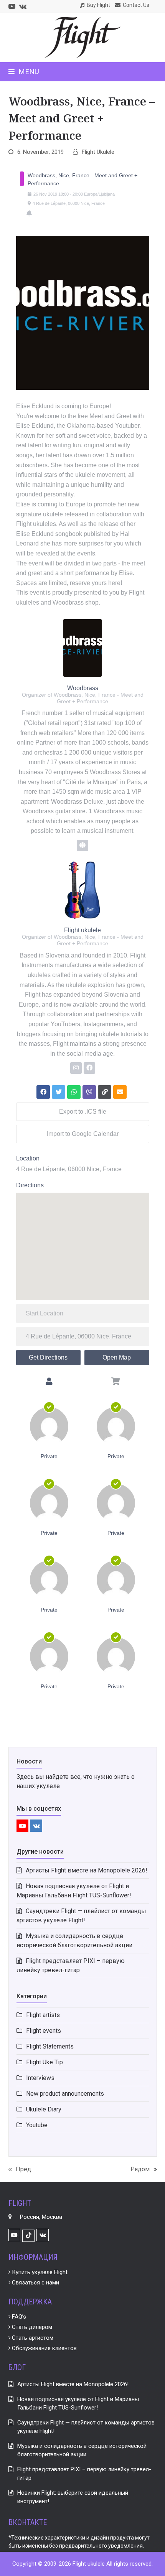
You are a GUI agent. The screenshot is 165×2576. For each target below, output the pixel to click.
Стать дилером (31, 2327)
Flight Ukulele (98, 152)
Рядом (140, 2170)
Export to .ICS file (83, 1112)
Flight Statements (50, 2046)
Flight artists (43, 2015)
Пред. (20, 2170)
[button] (24, 72)
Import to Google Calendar (83, 1134)
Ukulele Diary (44, 2109)
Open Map (117, 1357)
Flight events (44, 2031)
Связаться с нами (35, 2283)
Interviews (40, 2078)
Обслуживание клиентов (44, 2348)
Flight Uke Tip (45, 2062)
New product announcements (65, 2094)
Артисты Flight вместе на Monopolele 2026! (87, 1870)
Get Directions (48, 1357)
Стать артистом (32, 2338)
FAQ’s (18, 2317)
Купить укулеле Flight (39, 2272)
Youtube (37, 2125)
